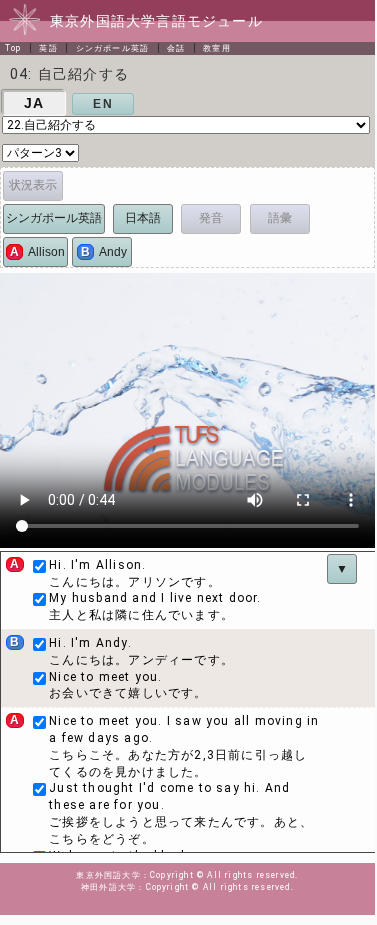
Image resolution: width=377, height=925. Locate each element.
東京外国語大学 (108, 875)
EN (102, 104)
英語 (48, 48)
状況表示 (33, 185)
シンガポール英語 (113, 48)
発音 (211, 218)
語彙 (280, 218)
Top (13, 48)
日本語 (143, 218)
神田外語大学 (108, 887)
